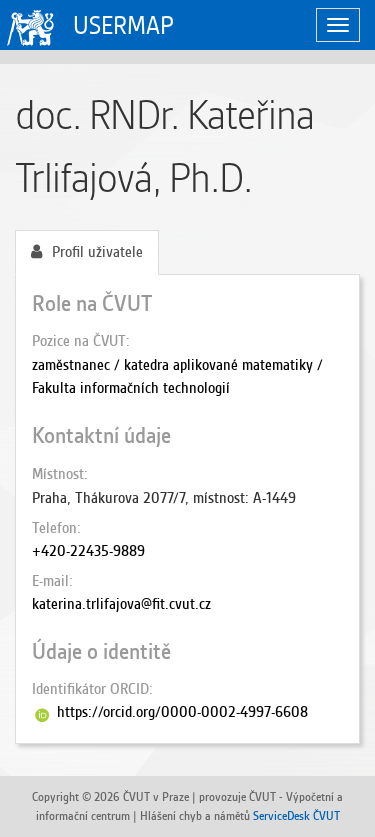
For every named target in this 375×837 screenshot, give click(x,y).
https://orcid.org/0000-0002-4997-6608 (182, 712)
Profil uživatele (97, 252)
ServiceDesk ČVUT (296, 815)
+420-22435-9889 (88, 551)
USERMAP (123, 25)
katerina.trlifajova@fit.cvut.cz (121, 604)
